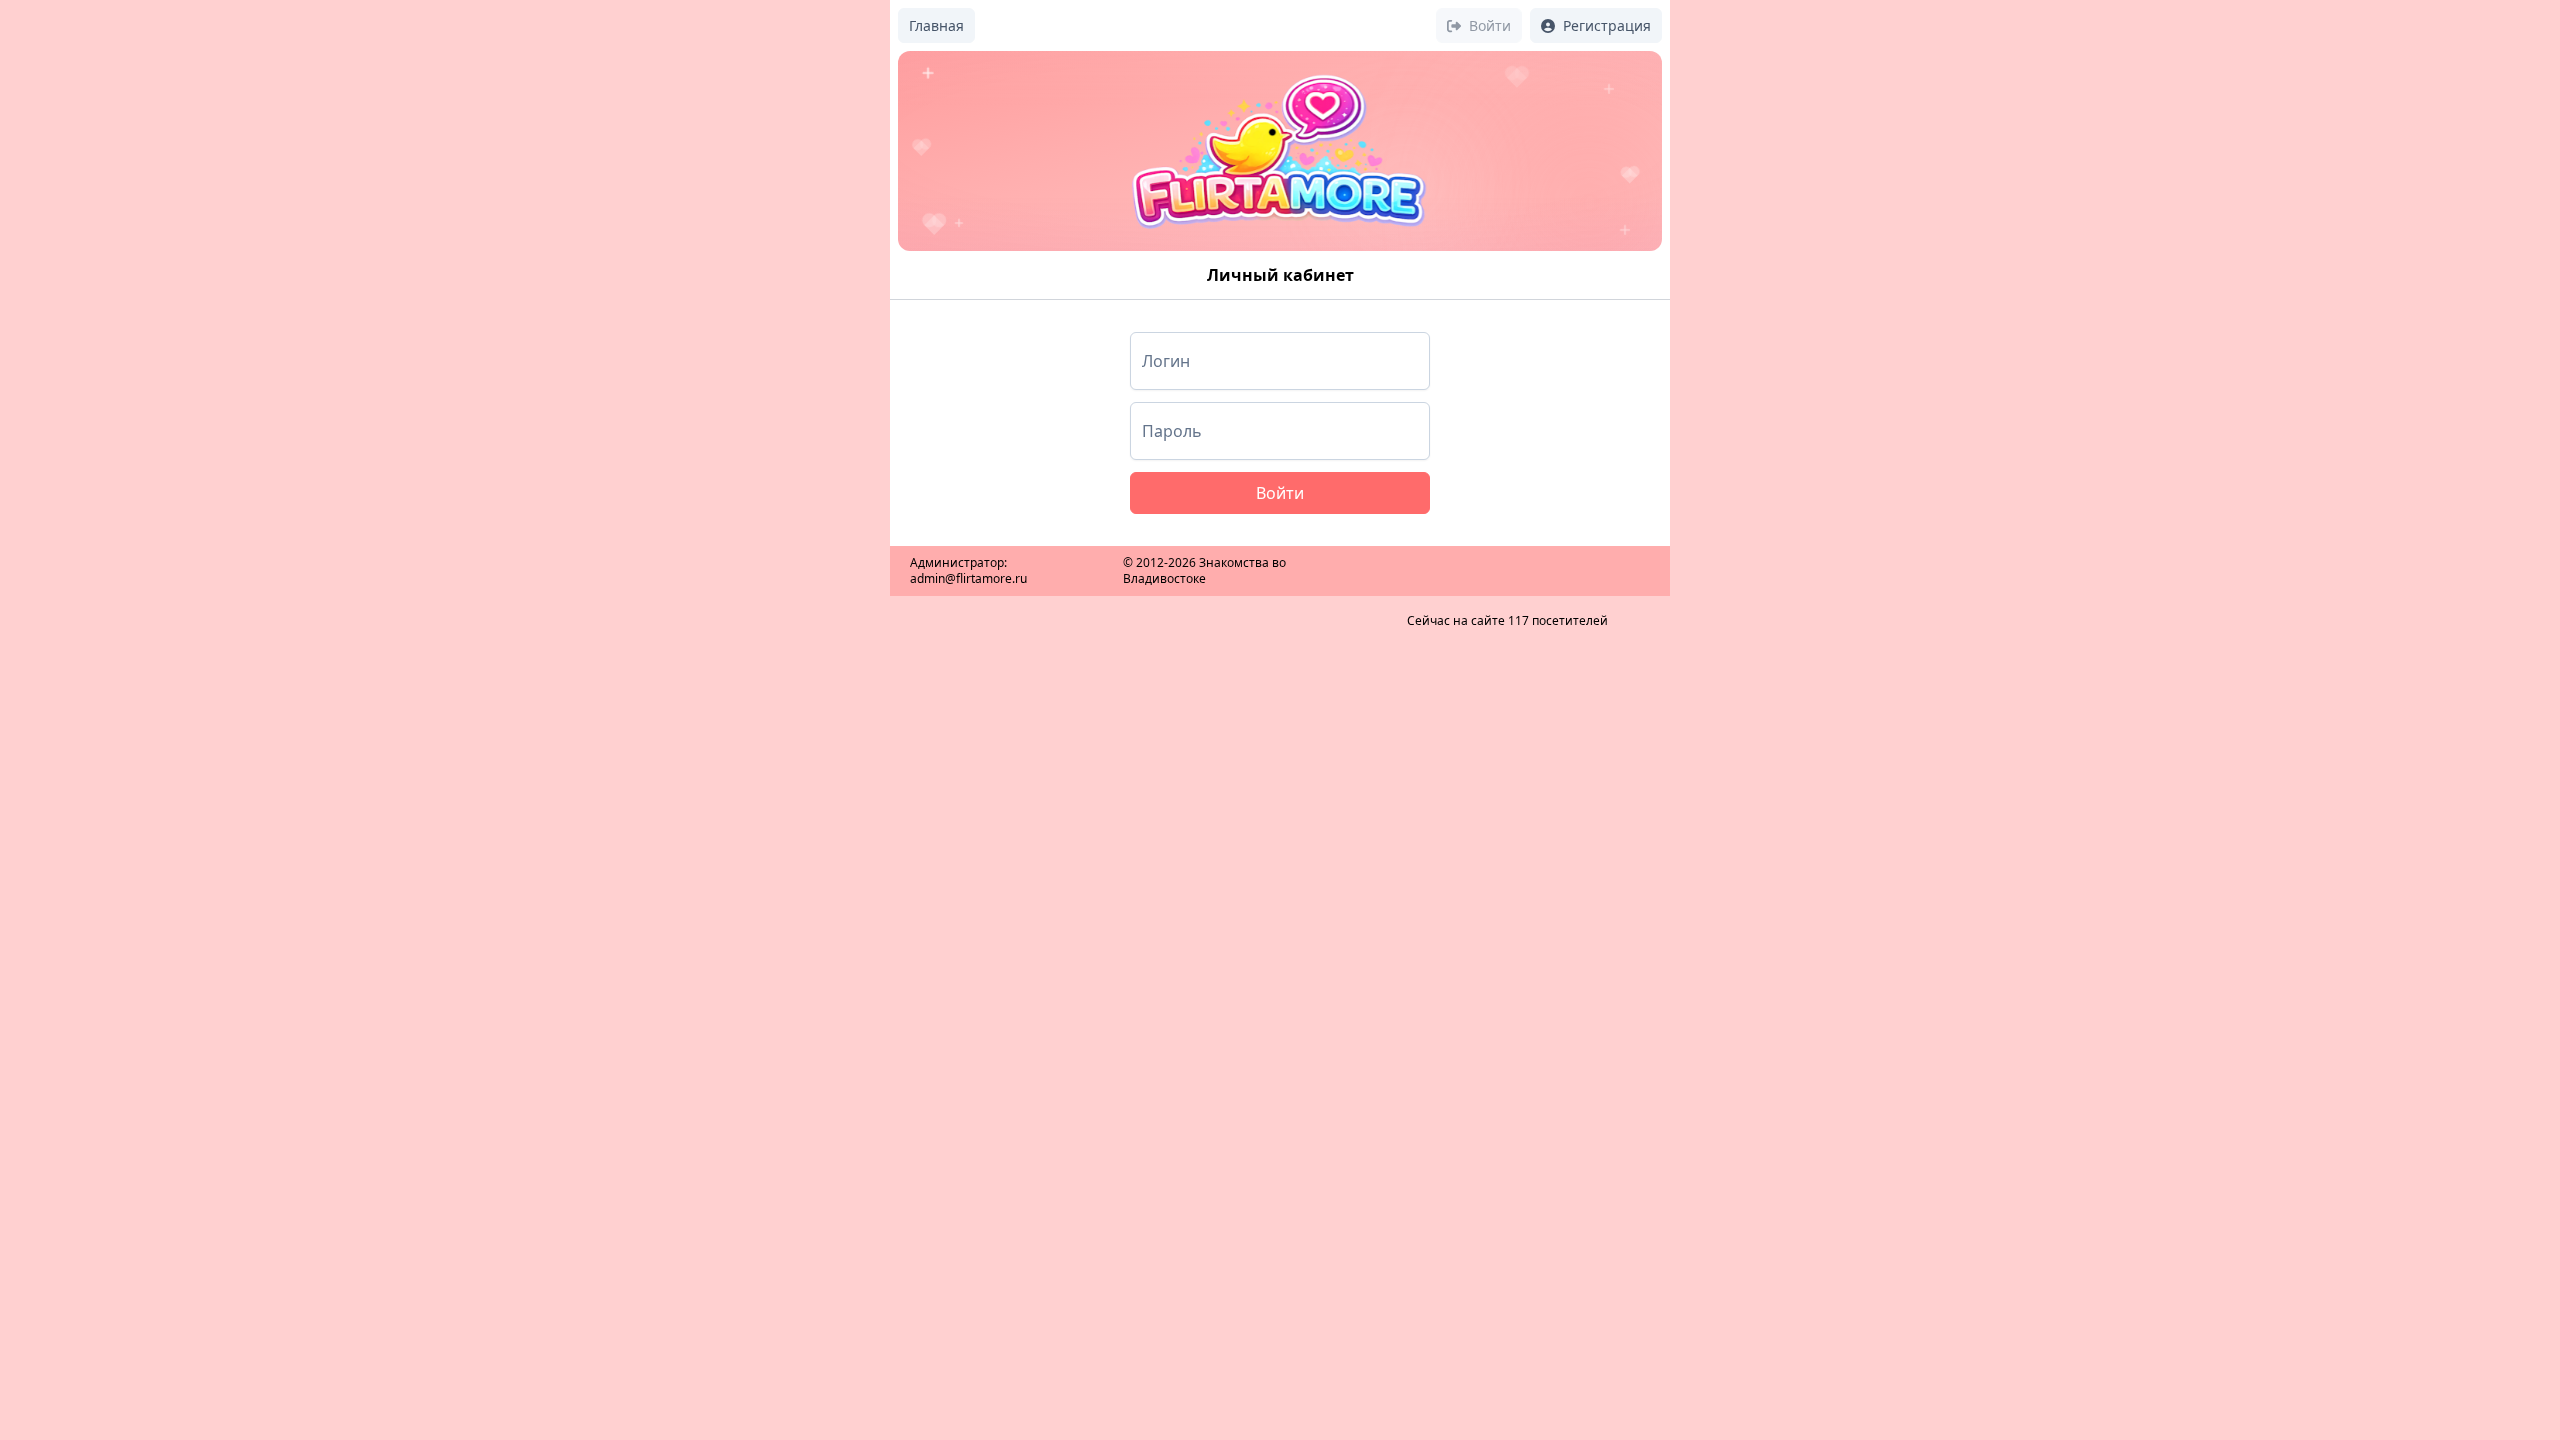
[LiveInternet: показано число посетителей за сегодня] (1508, 557)
